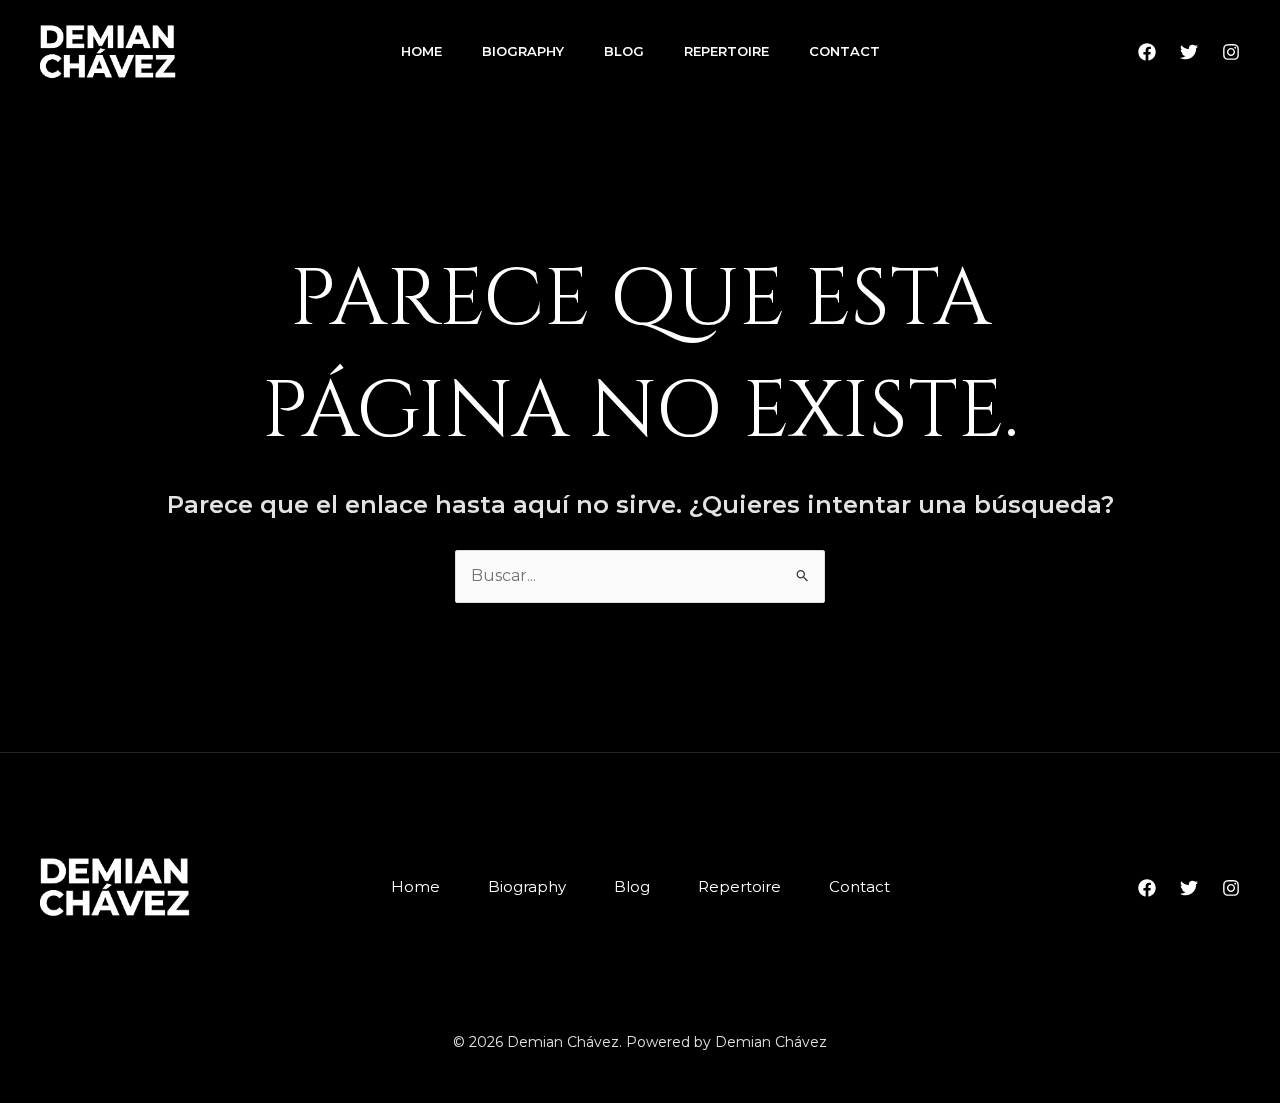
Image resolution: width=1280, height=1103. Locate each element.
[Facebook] (1147, 52)
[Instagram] (1231, 52)
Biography (523, 51)
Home (421, 51)
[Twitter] (1189, 52)
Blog (624, 51)
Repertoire (726, 51)
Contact (844, 51)
